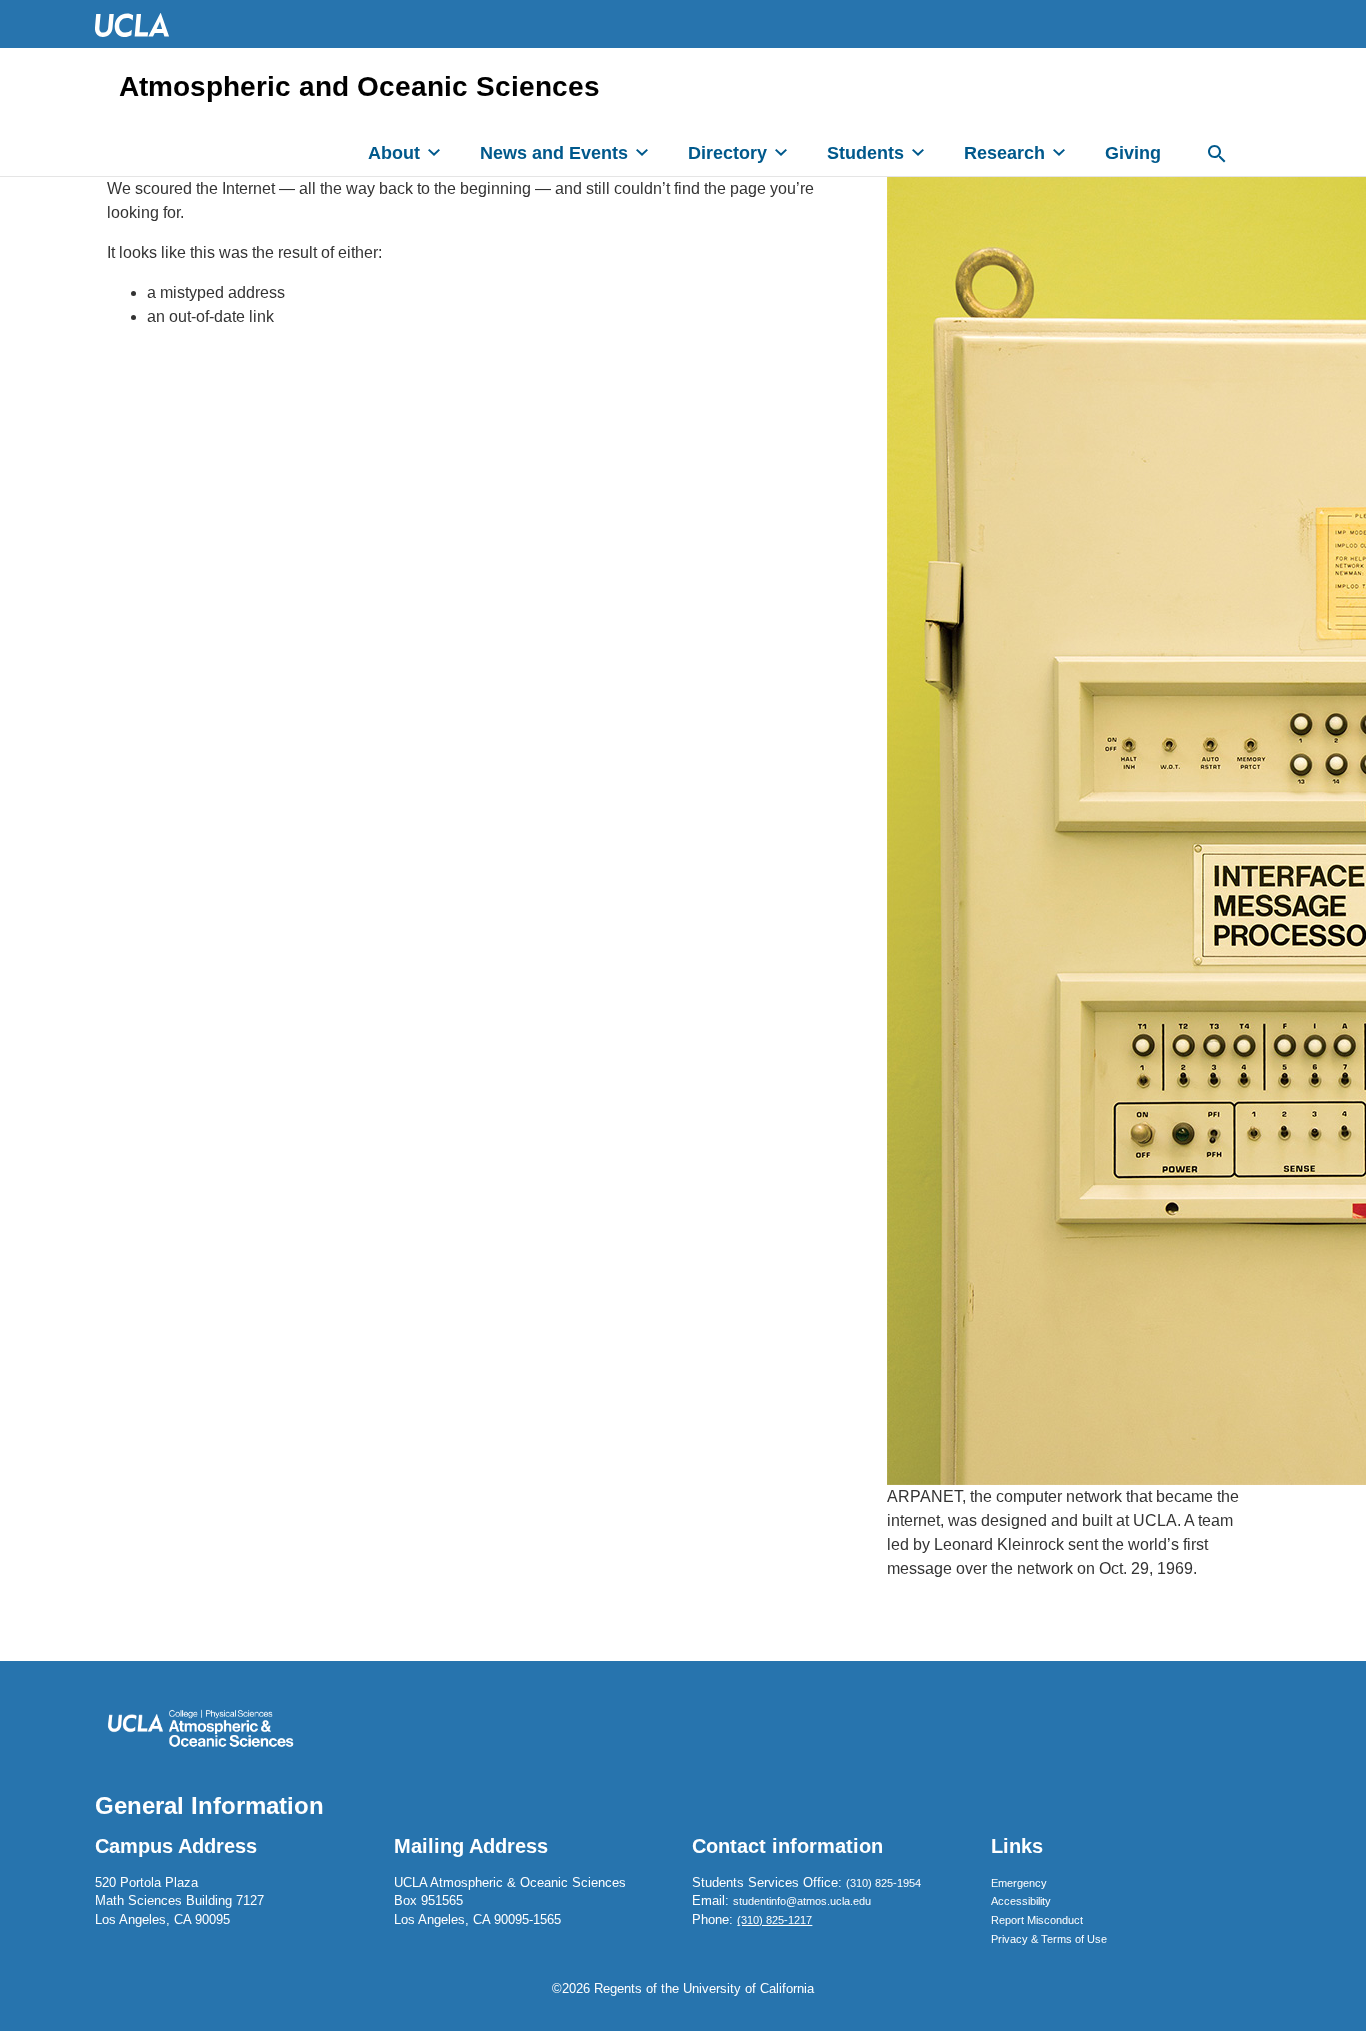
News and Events (554, 153)
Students (865, 153)
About (394, 153)
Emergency (1019, 1883)
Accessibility (1021, 1901)
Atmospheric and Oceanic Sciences (359, 87)
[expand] (434, 152)
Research (1004, 153)
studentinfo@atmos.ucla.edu (802, 1901)
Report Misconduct (1037, 1920)
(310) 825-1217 (774, 1920)
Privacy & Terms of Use (1049, 1939)
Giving (1133, 153)
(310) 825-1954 (883, 1883)
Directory (727, 153)
